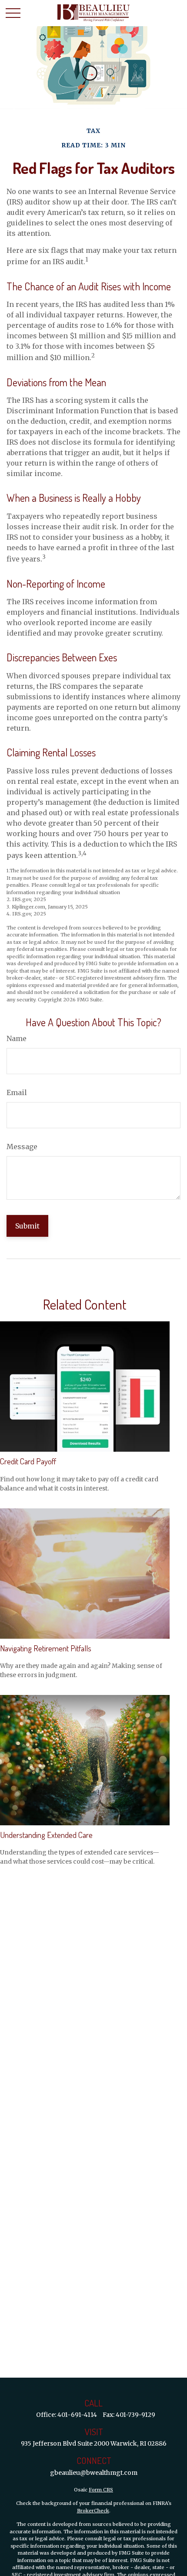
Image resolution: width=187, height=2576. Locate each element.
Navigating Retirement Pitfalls (46, 1648)
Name (17, 1038)
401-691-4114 (77, 2415)
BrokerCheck (93, 2511)
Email (17, 1092)
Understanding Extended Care (46, 1835)
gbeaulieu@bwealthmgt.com (94, 2473)
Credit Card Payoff (28, 1461)
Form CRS (101, 2490)
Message (22, 1147)
